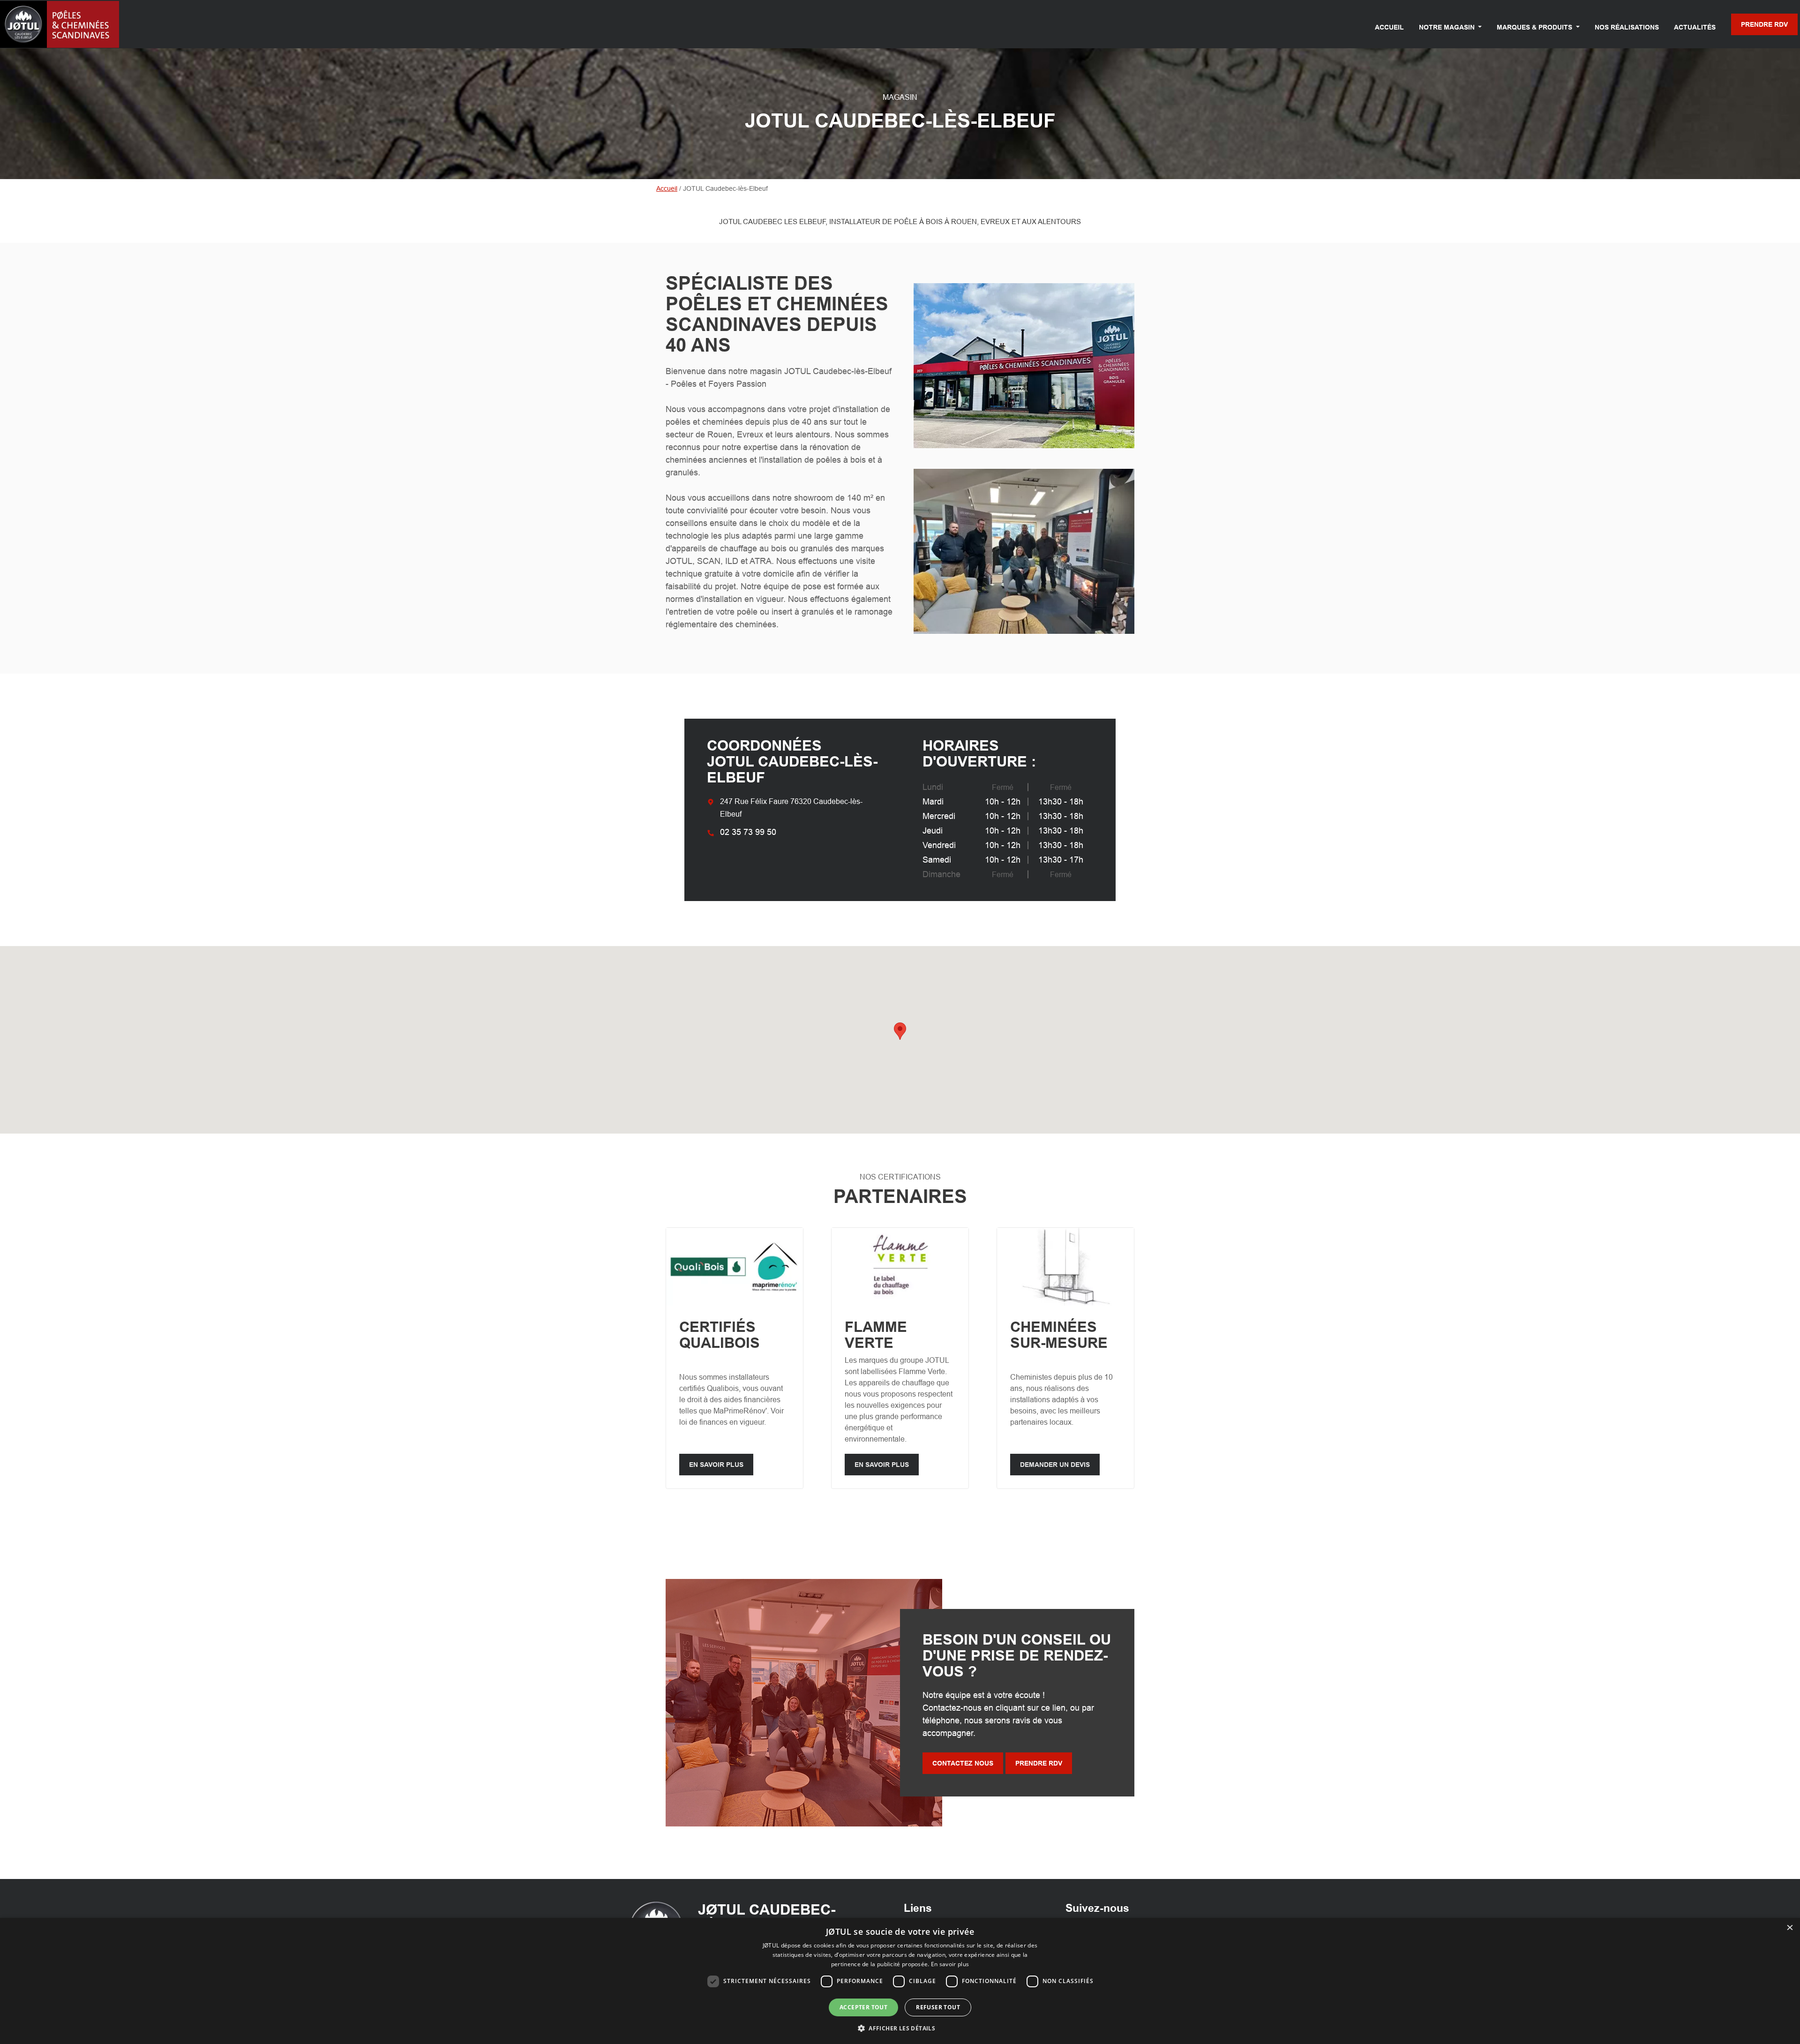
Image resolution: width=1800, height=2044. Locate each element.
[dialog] (900, 1981)
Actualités (1695, 27)
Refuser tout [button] (938, 2007)
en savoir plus (716, 1465)
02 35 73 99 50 (748, 832)
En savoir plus (950, 1964)
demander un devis (1055, 1465)
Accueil (1389, 27)
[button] (900, 2028)
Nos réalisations (1627, 27)
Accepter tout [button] (863, 2007)
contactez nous (963, 1763)
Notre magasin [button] (1448, 27)
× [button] (1789, 1928)
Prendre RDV (1764, 24)
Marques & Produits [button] (1535, 27)
